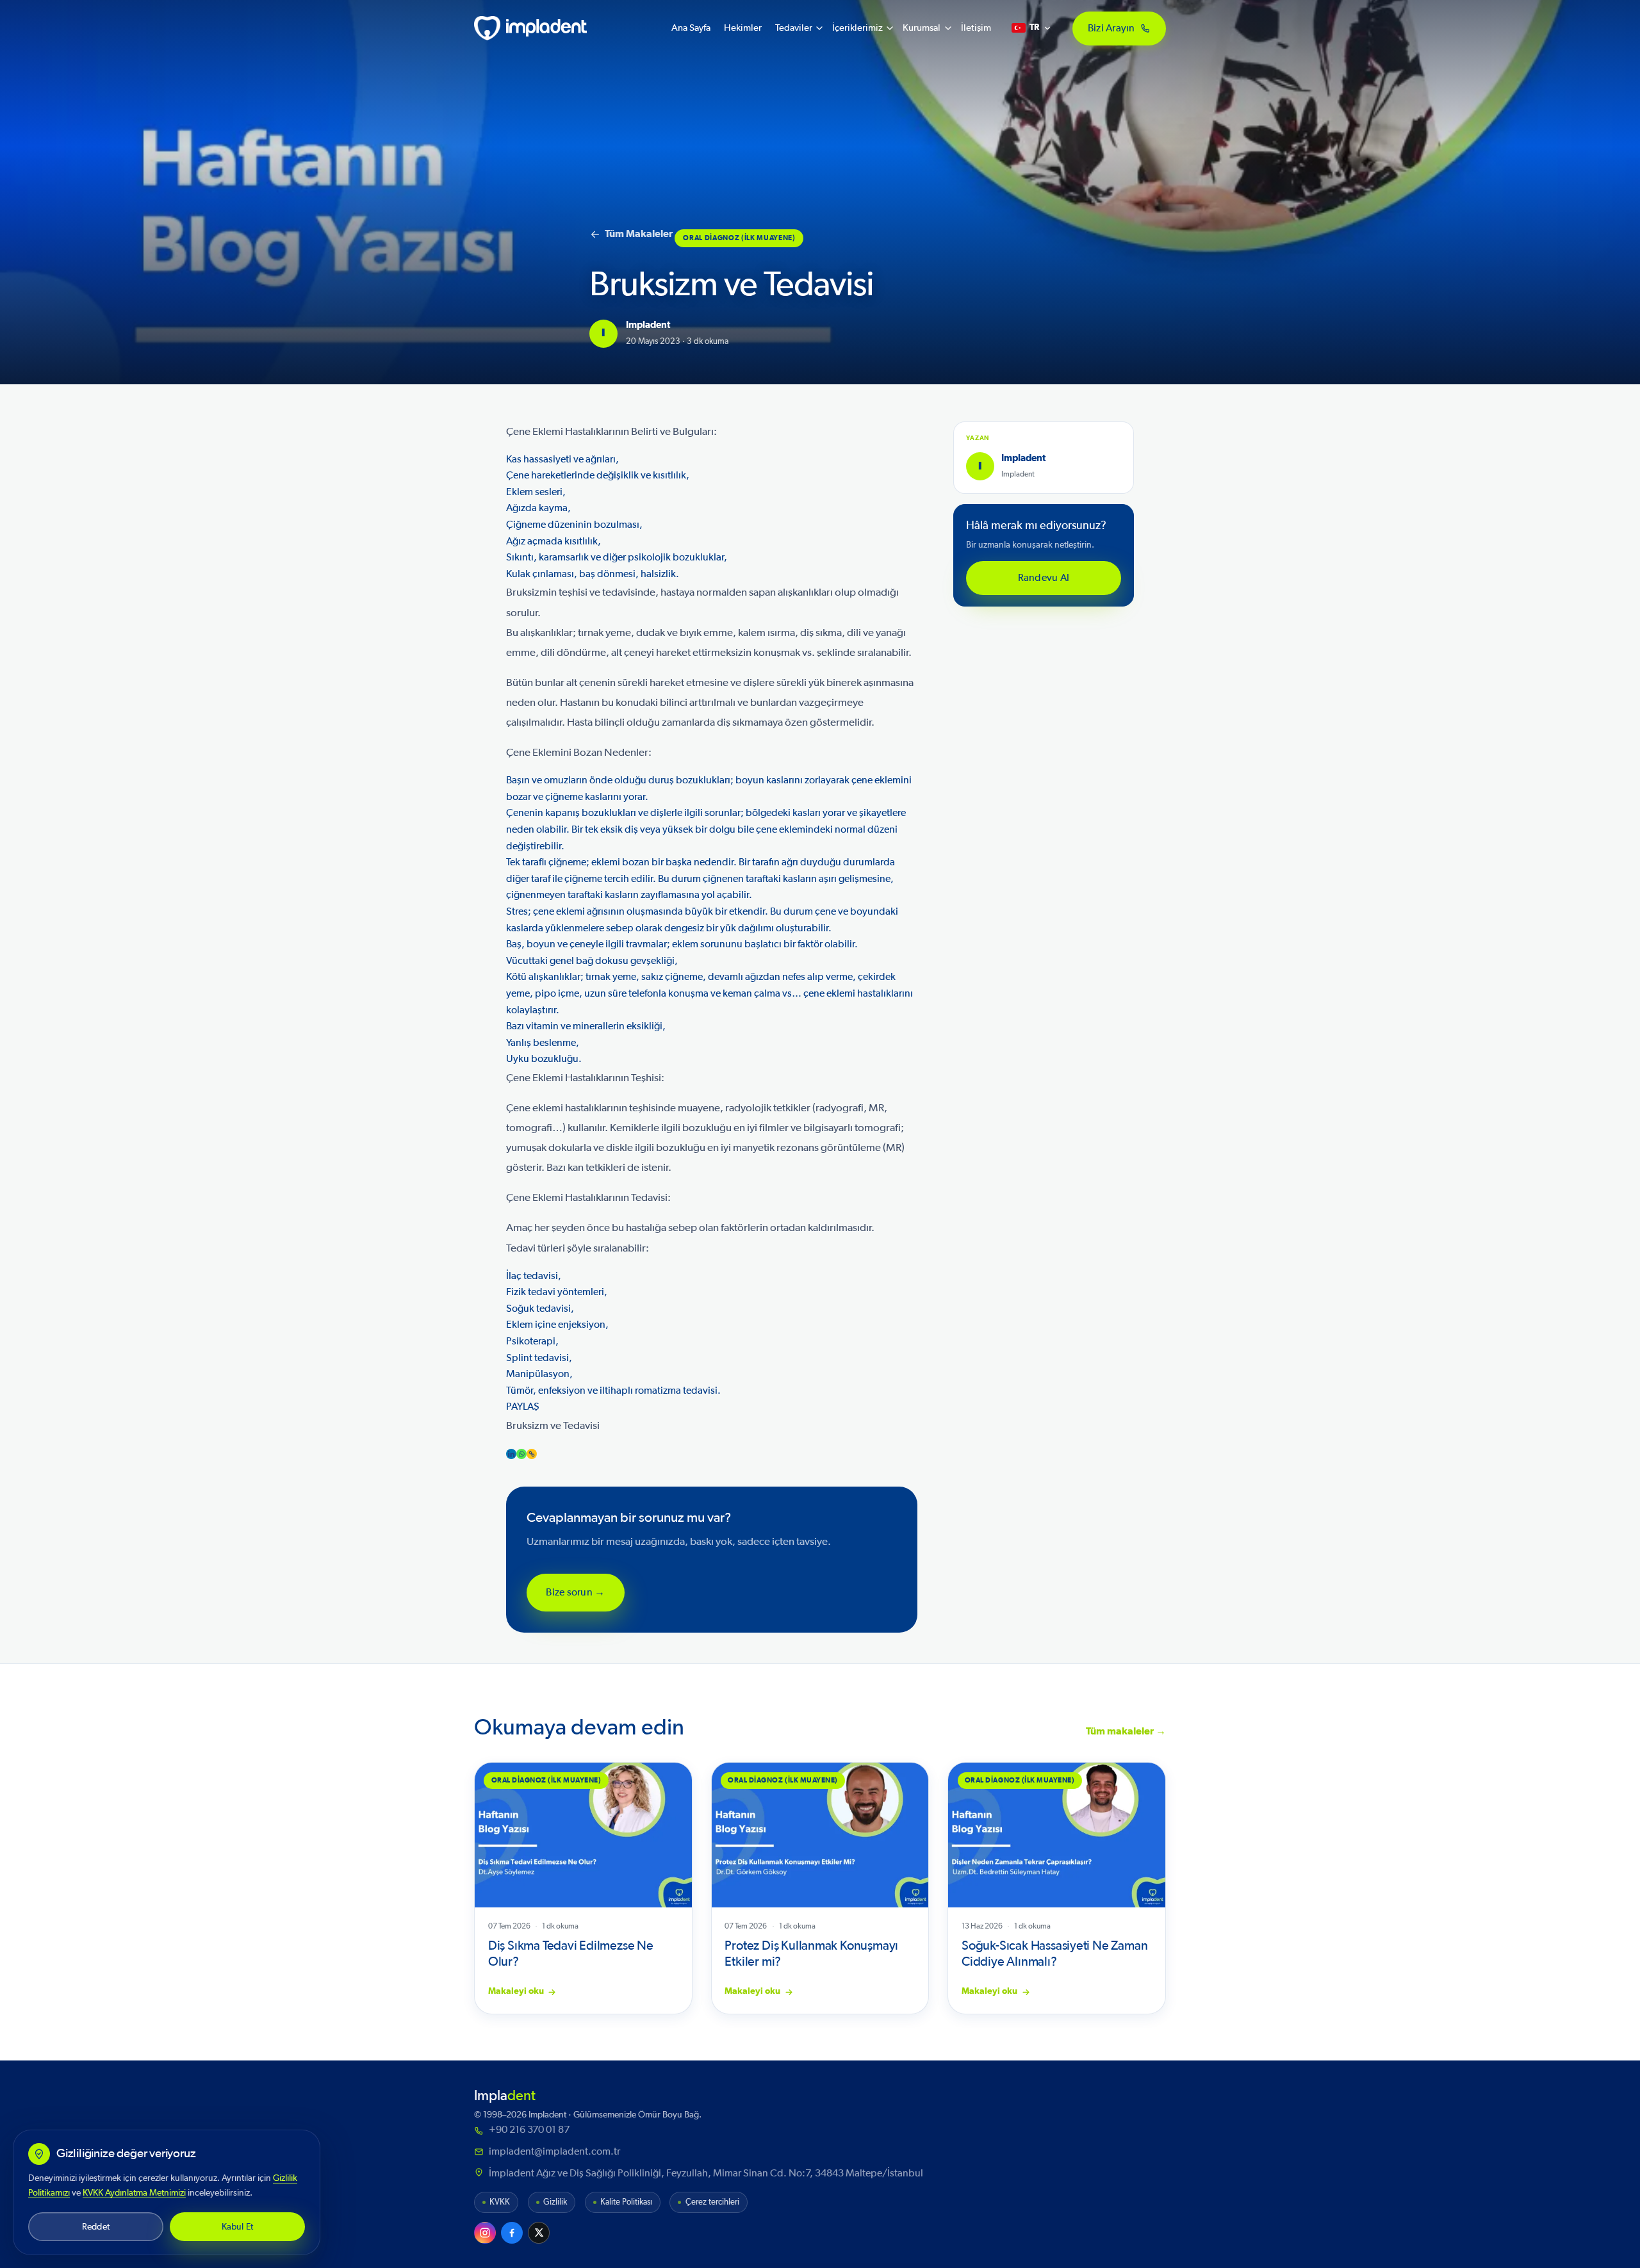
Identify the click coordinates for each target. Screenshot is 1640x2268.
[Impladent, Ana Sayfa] (530, 28)
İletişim (976, 28)
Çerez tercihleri (712, 2202)
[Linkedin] (511, 1454)
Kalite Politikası (626, 2202)
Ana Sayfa (691, 28)
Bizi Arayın (1111, 28)
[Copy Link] (532, 1454)
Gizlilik (555, 2202)
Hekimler (743, 28)
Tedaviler (794, 28)
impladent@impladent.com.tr (554, 2151)
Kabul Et (238, 2227)
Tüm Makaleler (639, 234)
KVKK (500, 2202)
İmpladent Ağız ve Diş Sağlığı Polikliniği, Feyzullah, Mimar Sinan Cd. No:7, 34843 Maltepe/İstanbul (706, 2173)
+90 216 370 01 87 (529, 2130)
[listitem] (485, 2233)
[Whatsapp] (521, 1454)
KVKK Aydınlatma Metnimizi (134, 2193)
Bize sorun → (575, 1592)
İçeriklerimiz (857, 28)
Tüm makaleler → (1126, 1731)
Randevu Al (1044, 578)
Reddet (96, 2227)
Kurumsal (922, 28)
